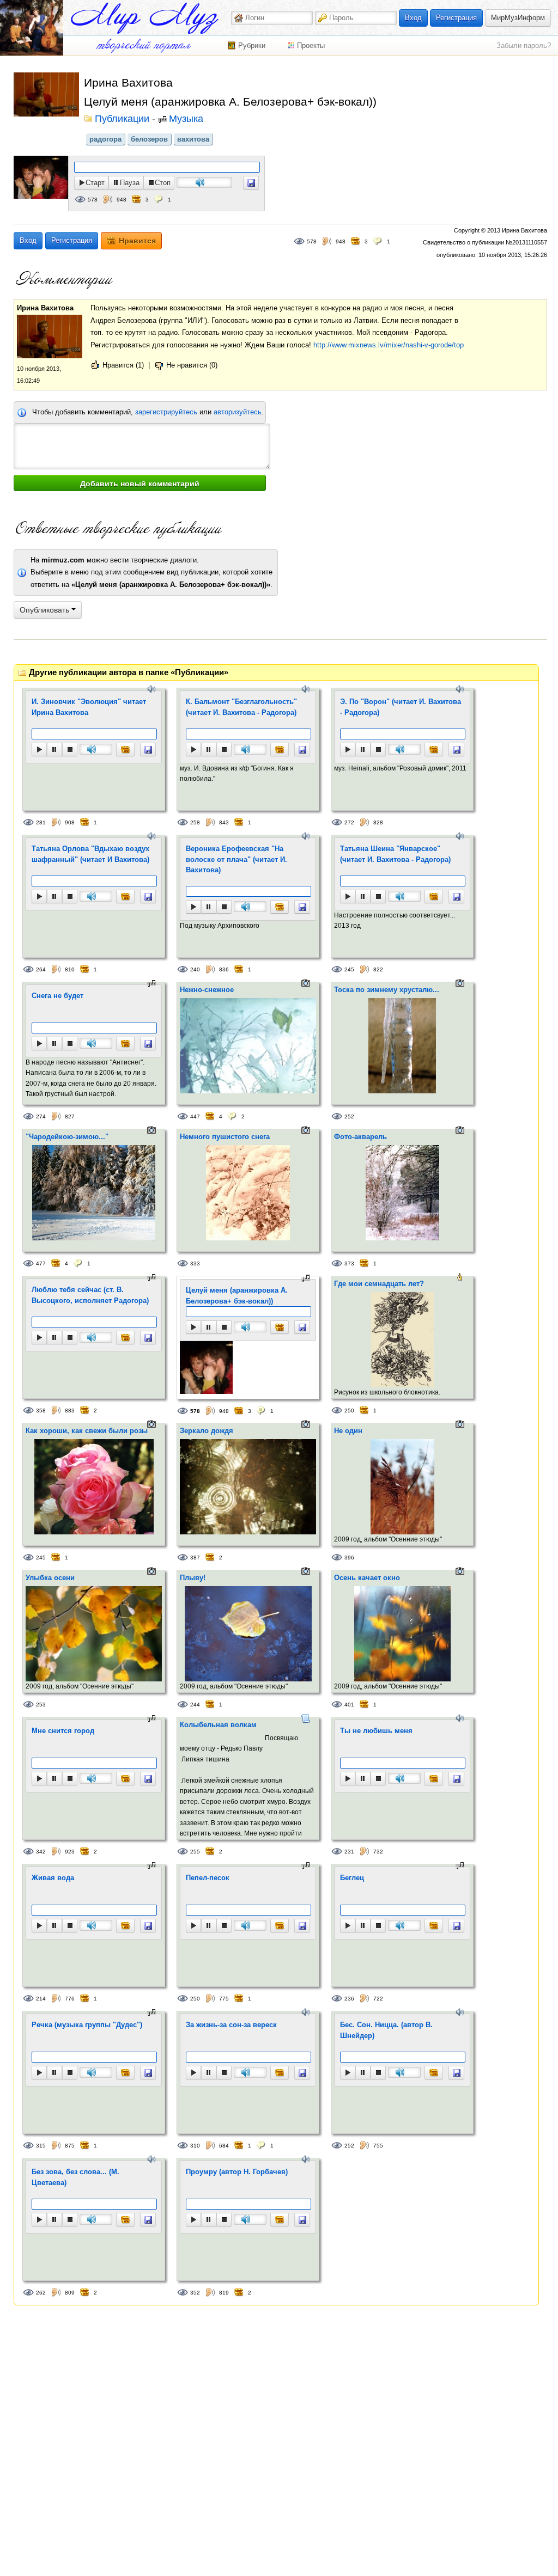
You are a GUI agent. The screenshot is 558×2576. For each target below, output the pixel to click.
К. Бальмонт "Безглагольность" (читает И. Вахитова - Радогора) (241, 707)
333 (195, 1263)
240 (195, 969)
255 (195, 1852)
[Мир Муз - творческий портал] (144, 18)
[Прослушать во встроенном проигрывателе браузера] (251, 183)
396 (349, 1558)
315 (41, 2146)
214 (41, 1999)
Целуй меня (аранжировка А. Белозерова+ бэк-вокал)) (237, 1296)
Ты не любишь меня (376, 1731)
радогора (105, 139)
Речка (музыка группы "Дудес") (87, 2025)
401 (349, 1705)
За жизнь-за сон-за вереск (231, 2025)
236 (349, 1999)
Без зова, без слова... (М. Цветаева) (75, 2177)
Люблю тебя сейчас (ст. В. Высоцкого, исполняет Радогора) (90, 1295)
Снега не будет (57, 996)
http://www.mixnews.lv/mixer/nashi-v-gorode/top (389, 345)
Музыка (186, 119)
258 (195, 822)
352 (195, 2293)
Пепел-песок (208, 1878)
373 (349, 1263)
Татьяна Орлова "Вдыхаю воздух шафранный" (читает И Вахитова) (90, 854)
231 (349, 1852)
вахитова (193, 139)
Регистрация (456, 18)
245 (349, 969)
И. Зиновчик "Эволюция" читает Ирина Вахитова (89, 707)
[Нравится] (125, 749)
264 (41, 969)
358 (41, 1411)
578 (93, 200)
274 (41, 1116)
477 (41, 1263)
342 (41, 1852)
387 (195, 1558)
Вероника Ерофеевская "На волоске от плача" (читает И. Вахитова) (236, 859)
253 (41, 1705)
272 (349, 822)
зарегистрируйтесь (166, 412)
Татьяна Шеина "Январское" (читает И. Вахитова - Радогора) (395, 854)
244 (195, 1705)
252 (349, 1116)
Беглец (352, 1878)
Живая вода (53, 1878)
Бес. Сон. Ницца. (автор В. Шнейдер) (386, 2030)
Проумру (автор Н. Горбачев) (237, 2172)
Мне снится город (63, 1731)
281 (41, 822)
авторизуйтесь (238, 412)
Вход (413, 18)
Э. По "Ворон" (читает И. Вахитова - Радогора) (401, 707)
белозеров (149, 139)
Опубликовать (46, 610)
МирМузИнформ (518, 18)
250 (349, 1411)
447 (195, 1116)
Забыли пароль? (524, 45)
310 (195, 2146)
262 (41, 2293)
